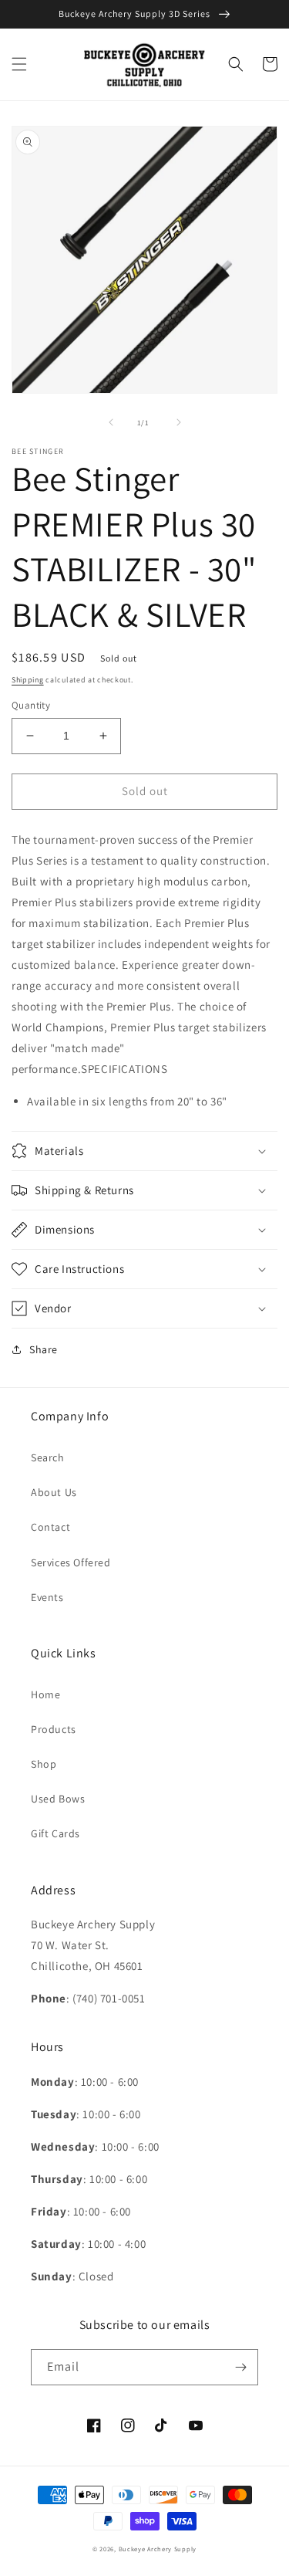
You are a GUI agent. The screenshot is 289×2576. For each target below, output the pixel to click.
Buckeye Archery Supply (158, 2549)
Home (45, 1694)
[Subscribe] (240, 2367)
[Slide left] (111, 422)
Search (48, 1457)
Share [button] (44, 1349)
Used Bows (58, 1799)
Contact (50, 1527)
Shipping (28, 680)
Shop (44, 1764)
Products (54, 1729)
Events (47, 1597)
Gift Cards (55, 1833)
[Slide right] (179, 422)
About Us (54, 1492)
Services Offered (71, 1562)
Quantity (31, 705)
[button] (19, 64)
